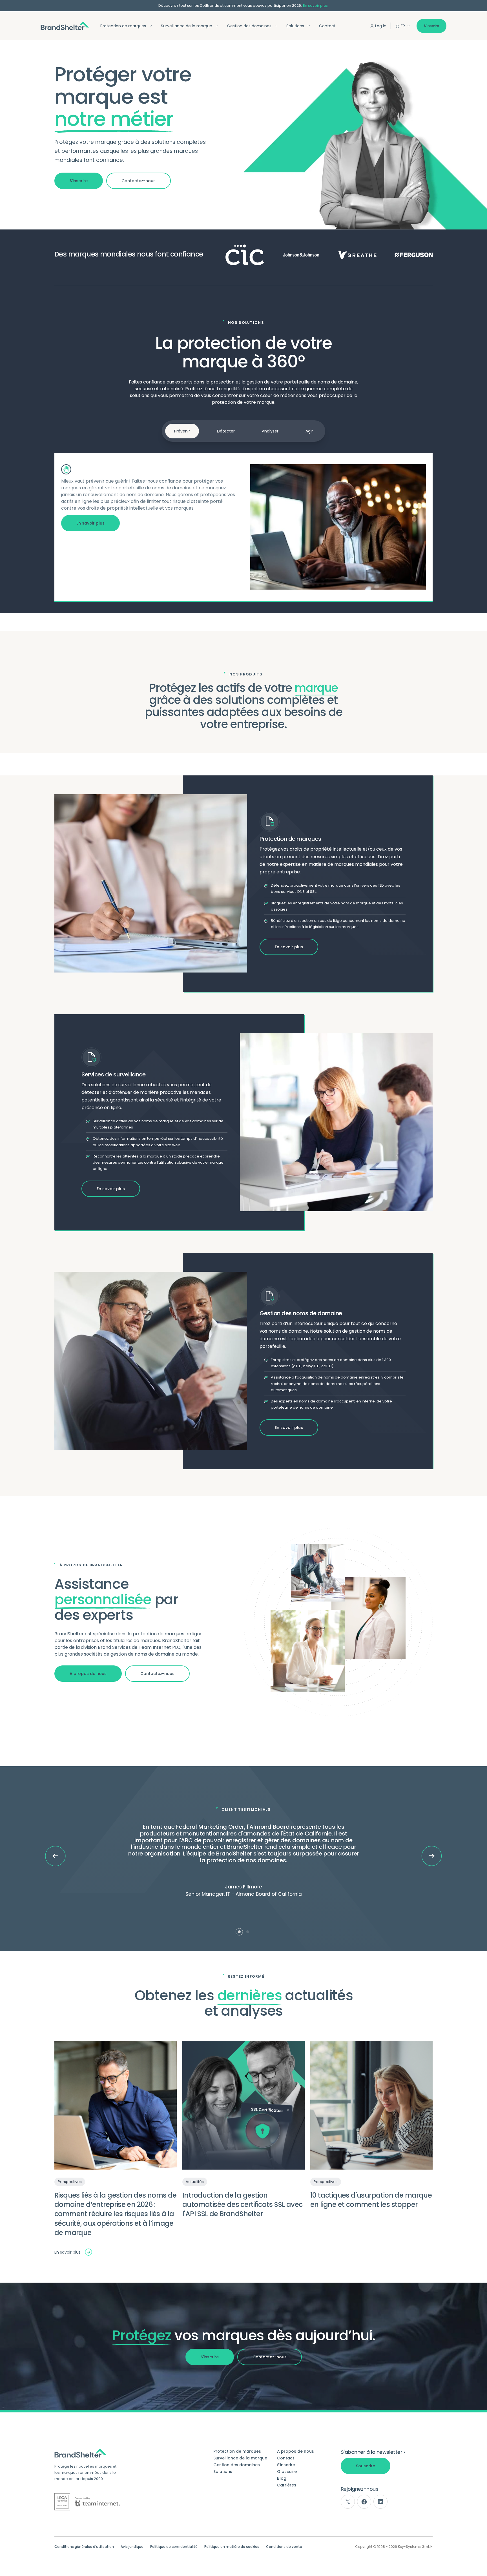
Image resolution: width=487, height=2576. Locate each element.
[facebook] (364, 2502)
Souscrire (366, 2466)
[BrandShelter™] (65, 26)
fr (403, 26)
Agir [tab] (309, 431)
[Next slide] (432, 1856)
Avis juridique (132, 2547)
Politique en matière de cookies (232, 2547)
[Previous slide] (55, 1856)
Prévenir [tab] (182, 431)
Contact (327, 26)
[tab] (239, 1932)
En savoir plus (315, 6)
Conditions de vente (284, 2547)
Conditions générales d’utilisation (84, 2547)
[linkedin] (380, 2502)
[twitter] (348, 2502)
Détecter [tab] (226, 431)
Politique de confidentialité (174, 2547)
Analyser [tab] (270, 431)
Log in (381, 26)
